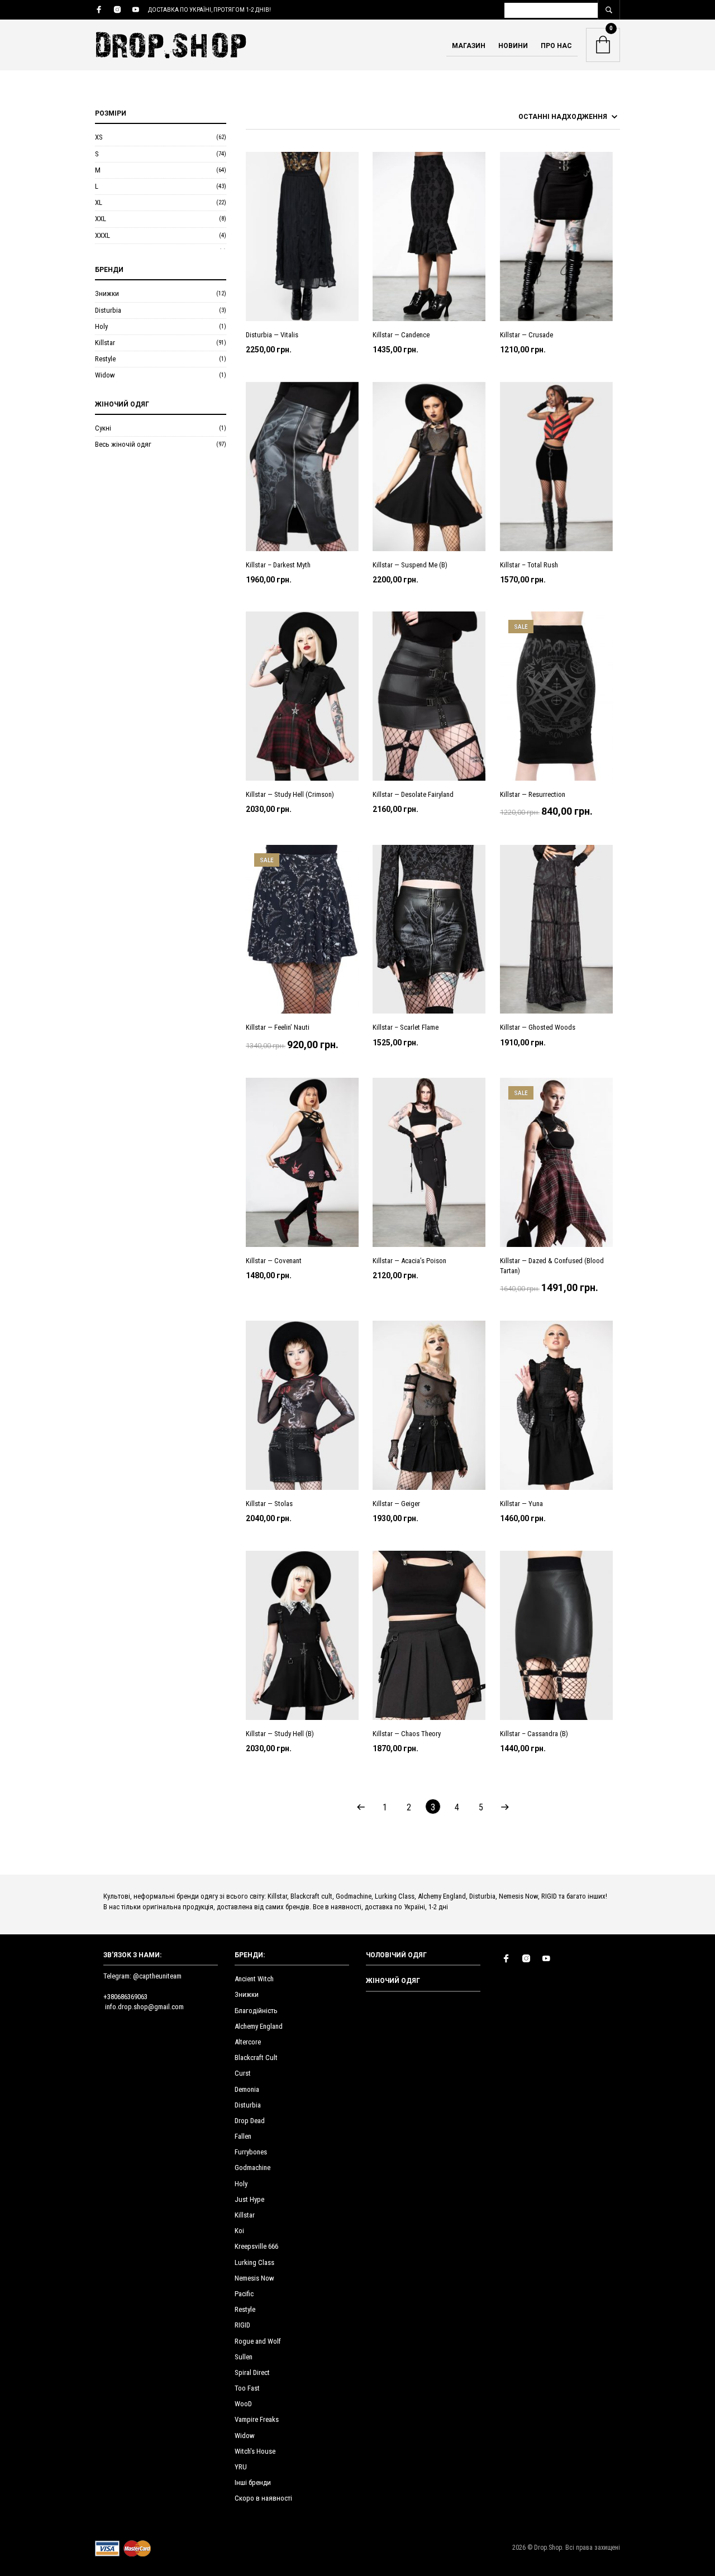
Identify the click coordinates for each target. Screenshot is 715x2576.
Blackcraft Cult (256, 2058)
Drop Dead (250, 2121)
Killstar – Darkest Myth (278, 565)
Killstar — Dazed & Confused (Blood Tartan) (552, 1266)
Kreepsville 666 (256, 2246)
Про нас (556, 46)
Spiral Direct (252, 2372)
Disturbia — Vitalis (272, 335)
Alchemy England (259, 2026)
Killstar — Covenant (274, 1261)
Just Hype (249, 2199)
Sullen (244, 2357)
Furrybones (251, 2152)
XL (99, 202)
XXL (101, 219)
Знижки (107, 293)
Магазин (469, 46)
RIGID (242, 2325)
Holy (101, 326)
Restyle (105, 359)
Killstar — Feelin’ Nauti (278, 1027)
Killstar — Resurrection (533, 794)
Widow (105, 375)
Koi (239, 2231)
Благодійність (256, 2011)
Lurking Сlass (254, 2262)
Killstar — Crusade (526, 335)
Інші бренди (253, 2482)
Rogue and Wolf (258, 2341)
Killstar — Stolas (269, 1504)
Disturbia (108, 310)
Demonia (247, 2089)
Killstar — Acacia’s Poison (409, 1261)
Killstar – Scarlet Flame (406, 1027)
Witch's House (255, 2451)
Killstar (105, 343)
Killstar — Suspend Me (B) (410, 565)
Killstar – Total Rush (529, 565)
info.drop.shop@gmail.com (144, 2007)
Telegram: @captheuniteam (142, 1976)
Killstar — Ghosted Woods (538, 1027)
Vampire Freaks (257, 2419)
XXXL (103, 235)
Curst (243, 2073)
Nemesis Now (254, 2278)
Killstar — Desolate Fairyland (413, 794)
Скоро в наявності (263, 2498)
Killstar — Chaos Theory (407, 1734)
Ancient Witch (254, 1979)
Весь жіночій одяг (123, 444)
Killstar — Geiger (396, 1504)
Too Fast (247, 2388)
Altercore (248, 2042)
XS (99, 137)
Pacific (244, 2294)
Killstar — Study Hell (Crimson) (290, 794)
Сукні (103, 428)
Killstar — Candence (401, 335)
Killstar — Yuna (521, 1504)
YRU (241, 2467)
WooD (243, 2404)
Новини (513, 46)
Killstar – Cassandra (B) (534, 1734)
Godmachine (252, 2168)
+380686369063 (125, 1997)
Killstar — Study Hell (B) (280, 1734)
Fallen (243, 2136)
